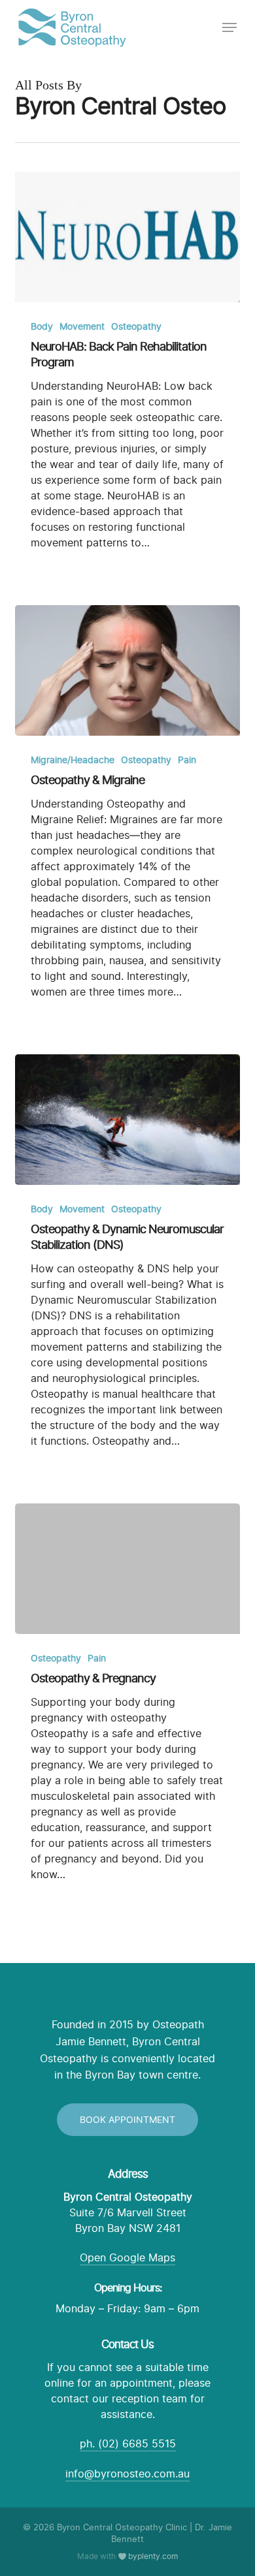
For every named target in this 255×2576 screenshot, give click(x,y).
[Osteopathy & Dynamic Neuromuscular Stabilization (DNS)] (127, 1120)
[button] (229, 27)
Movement (82, 326)
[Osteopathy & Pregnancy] (127, 1569)
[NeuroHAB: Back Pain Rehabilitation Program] (127, 237)
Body (42, 326)
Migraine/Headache (73, 760)
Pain (187, 760)
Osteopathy (136, 326)
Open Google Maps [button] (127, 2257)
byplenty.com (153, 2556)
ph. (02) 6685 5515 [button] (128, 2443)
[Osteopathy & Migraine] (127, 670)
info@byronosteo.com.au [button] (127, 2474)
